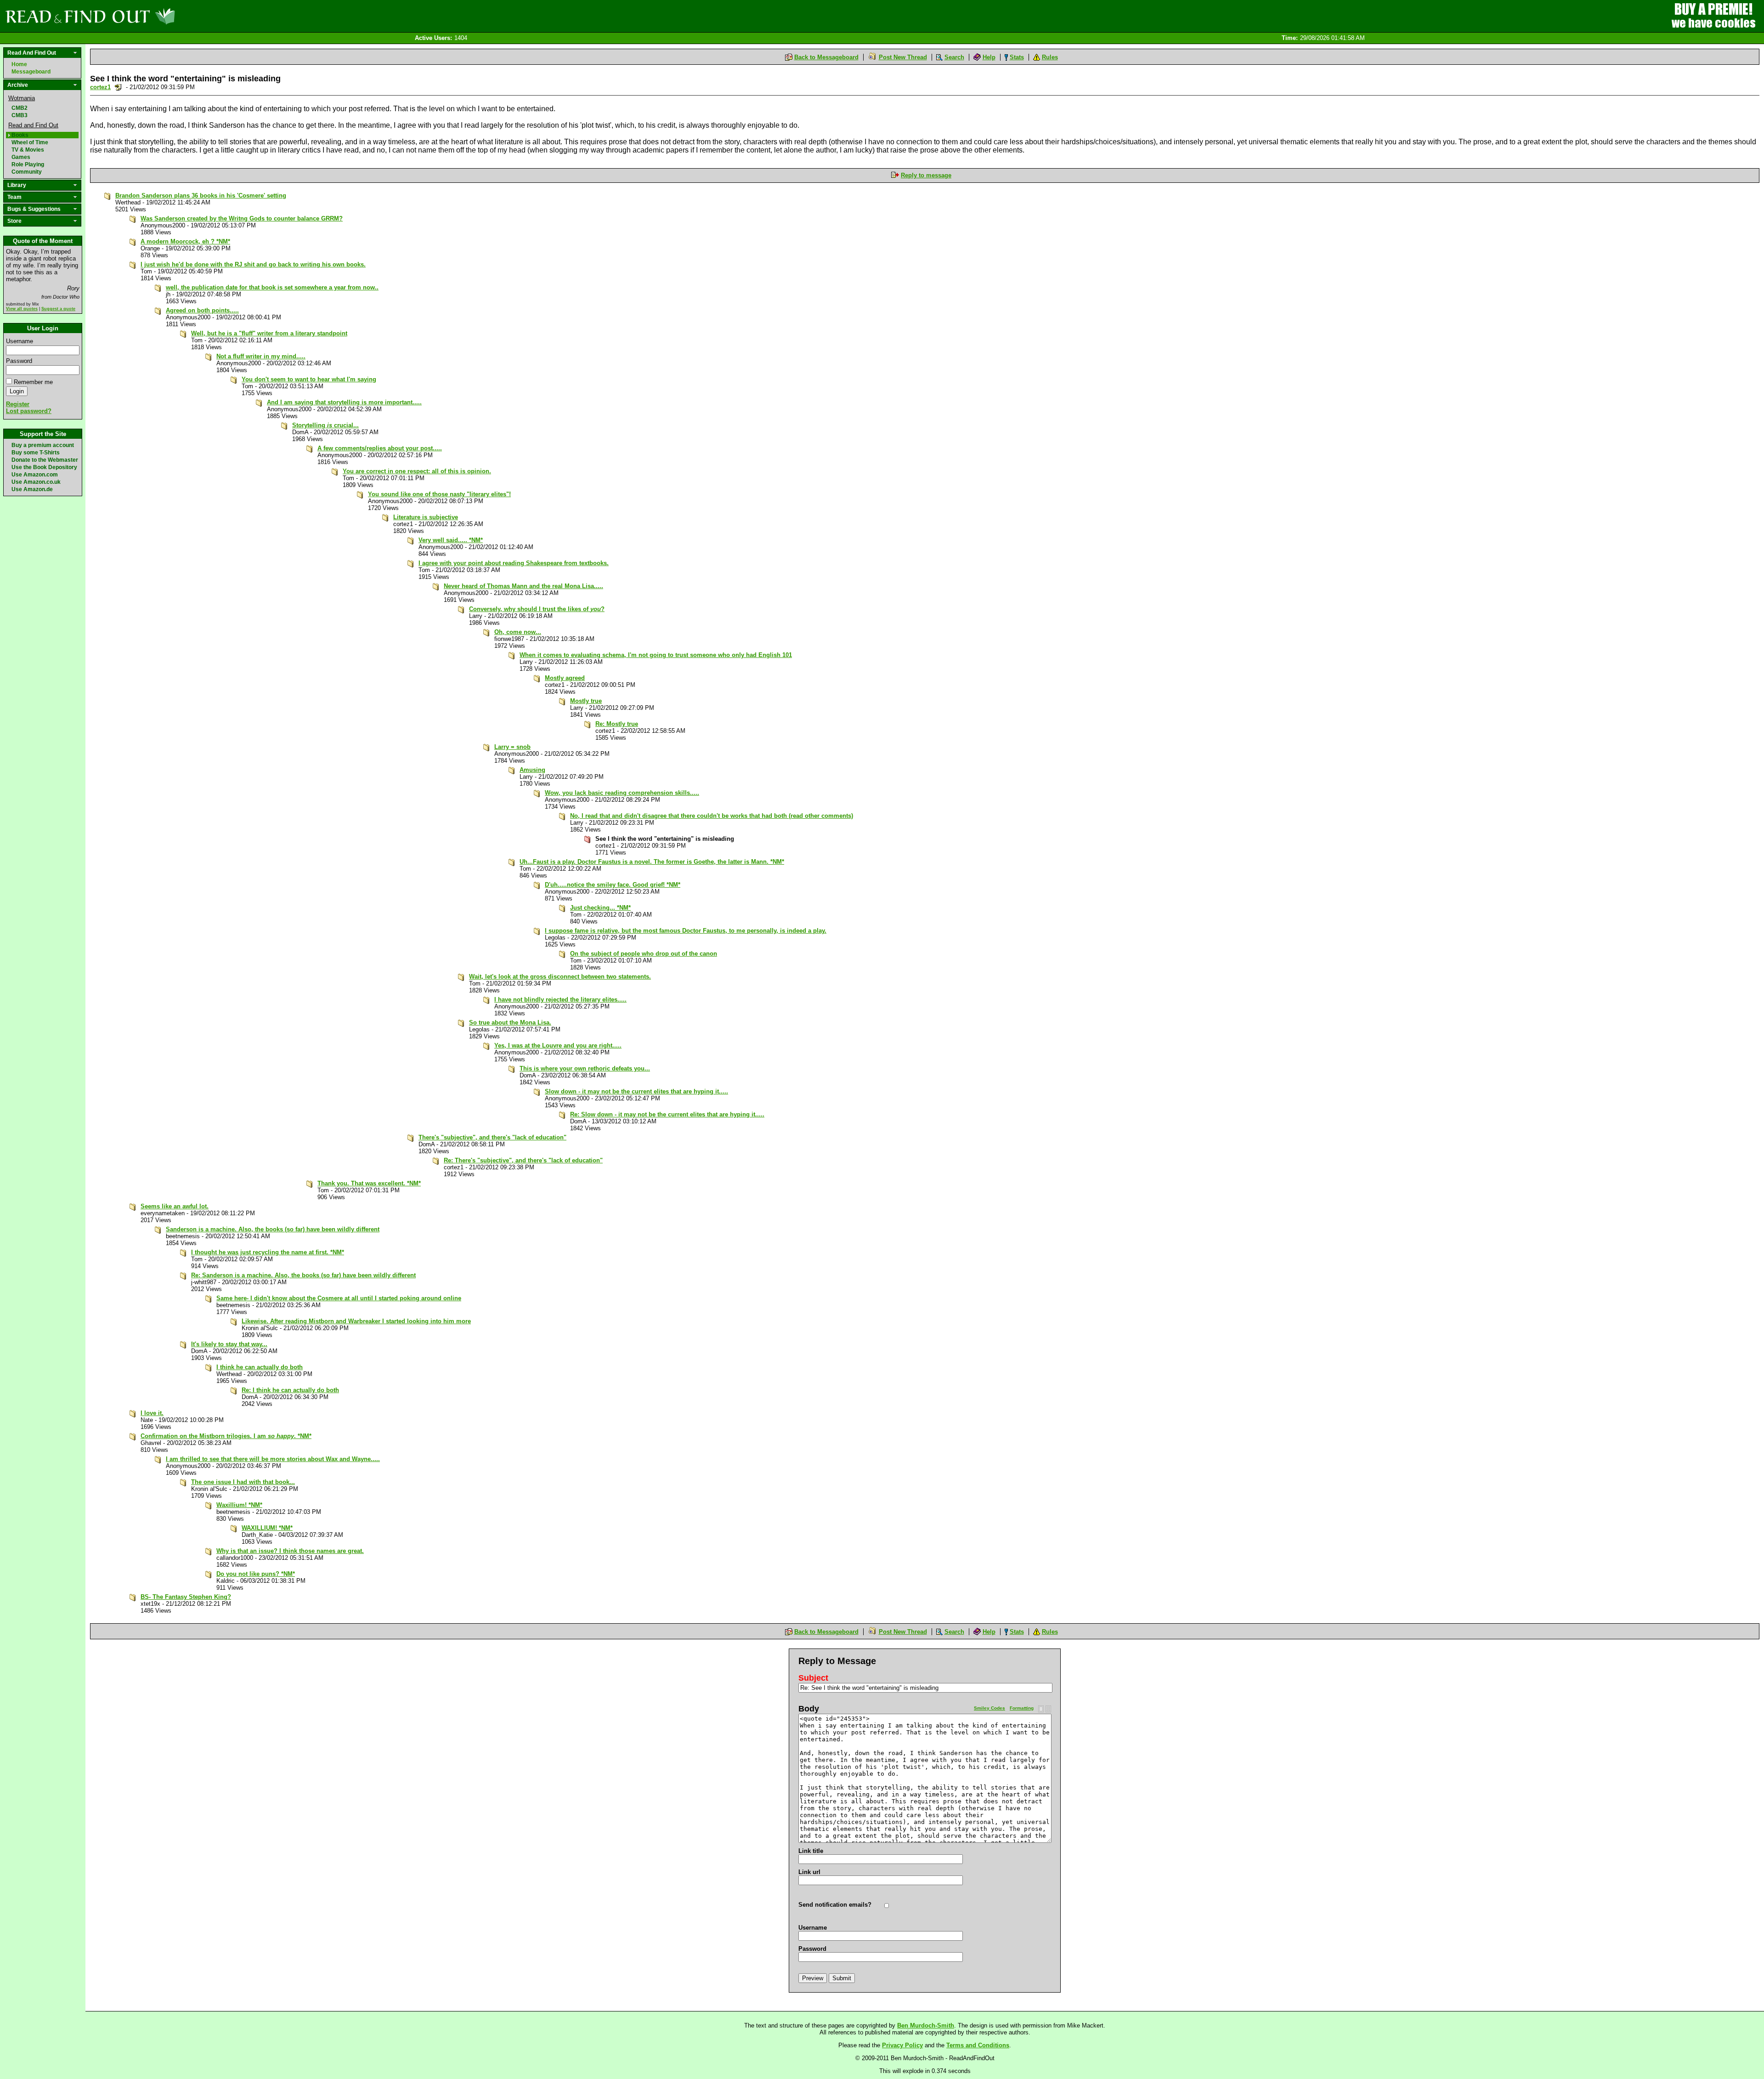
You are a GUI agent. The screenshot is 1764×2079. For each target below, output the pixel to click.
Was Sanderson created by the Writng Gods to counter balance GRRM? (242, 218)
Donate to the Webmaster (45, 460)
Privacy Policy (902, 2045)
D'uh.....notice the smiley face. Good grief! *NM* (613, 885)
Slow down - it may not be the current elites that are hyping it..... (636, 1091)
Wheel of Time (30, 142)
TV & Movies (28, 150)
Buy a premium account (43, 445)
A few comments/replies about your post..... (380, 448)
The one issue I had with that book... (243, 1482)
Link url (809, 1872)
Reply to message (926, 175)
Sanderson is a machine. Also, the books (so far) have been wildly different (273, 1229)
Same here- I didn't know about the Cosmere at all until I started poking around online (339, 1298)
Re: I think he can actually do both (290, 1390)
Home (19, 64)
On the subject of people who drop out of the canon (644, 954)
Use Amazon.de (32, 489)
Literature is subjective (426, 517)
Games (21, 157)
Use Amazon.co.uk (36, 482)
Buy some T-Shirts (36, 453)
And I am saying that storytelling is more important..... (344, 402)
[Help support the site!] (1713, 16)
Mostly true (586, 701)
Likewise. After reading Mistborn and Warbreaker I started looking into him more (356, 1321)
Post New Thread (903, 57)
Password (19, 361)
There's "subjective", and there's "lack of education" (492, 1137)
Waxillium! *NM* (239, 1505)
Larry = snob (512, 747)
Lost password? (29, 411)
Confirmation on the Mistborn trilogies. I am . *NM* (226, 1436)
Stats (1017, 57)
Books (20, 135)
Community (27, 172)
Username (20, 341)
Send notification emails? (835, 1905)
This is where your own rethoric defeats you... (585, 1068)
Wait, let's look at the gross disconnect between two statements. (560, 977)
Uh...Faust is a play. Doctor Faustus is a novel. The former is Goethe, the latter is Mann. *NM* (652, 862)
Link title (811, 1851)
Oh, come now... (518, 632)
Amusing (532, 770)
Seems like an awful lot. (175, 1206)
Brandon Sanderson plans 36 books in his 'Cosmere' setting (201, 195)
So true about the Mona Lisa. (510, 1023)
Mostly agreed (565, 678)
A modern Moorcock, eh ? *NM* (185, 241)
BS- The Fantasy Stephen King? (186, 1597)
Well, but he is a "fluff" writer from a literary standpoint (269, 333)
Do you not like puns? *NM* (256, 1574)
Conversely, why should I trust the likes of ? (537, 609)
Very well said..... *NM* (451, 540)
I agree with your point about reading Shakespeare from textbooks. (514, 563)
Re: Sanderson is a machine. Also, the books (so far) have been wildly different (303, 1275)
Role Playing (28, 164)
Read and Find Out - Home (138, 16)
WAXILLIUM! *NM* (267, 1528)
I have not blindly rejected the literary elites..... (560, 1000)
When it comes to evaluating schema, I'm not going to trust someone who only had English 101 (656, 655)
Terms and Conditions (978, 2045)
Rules (1050, 57)
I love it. (152, 1413)
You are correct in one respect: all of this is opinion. (417, 471)
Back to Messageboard (826, 57)
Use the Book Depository (44, 467)
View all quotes (22, 309)
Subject (813, 1678)
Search (954, 57)
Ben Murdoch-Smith (926, 2025)
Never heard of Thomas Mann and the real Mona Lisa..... (523, 586)
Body (809, 1709)
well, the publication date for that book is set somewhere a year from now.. (272, 287)
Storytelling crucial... (325, 425)
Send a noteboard (118, 87)
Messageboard (31, 72)
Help (989, 57)
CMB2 (20, 108)
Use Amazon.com (35, 475)
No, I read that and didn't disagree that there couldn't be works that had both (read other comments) (712, 816)
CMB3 (20, 115)
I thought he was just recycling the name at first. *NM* (268, 1252)
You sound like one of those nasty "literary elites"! (439, 494)
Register (18, 404)
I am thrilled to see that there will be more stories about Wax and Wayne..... (273, 1459)
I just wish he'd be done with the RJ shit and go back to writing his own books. (253, 264)
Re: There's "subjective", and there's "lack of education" (523, 1160)
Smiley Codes (989, 1708)
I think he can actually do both (260, 1367)
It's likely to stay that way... (229, 1344)
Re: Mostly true (617, 724)
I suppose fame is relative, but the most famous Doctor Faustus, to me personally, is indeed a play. (686, 931)
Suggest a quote (58, 309)
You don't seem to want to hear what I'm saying (309, 379)
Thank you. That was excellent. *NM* (369, 1183)
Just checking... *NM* (600, 908)
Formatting (1022, 1708)
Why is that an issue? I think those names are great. (290, 1551)
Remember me (33, 382)
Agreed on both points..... (202, 310)
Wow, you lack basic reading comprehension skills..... (622, 793)
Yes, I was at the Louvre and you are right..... (558, 1045)
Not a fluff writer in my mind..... (261, 356)
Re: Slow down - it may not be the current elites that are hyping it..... (667, 1114)
